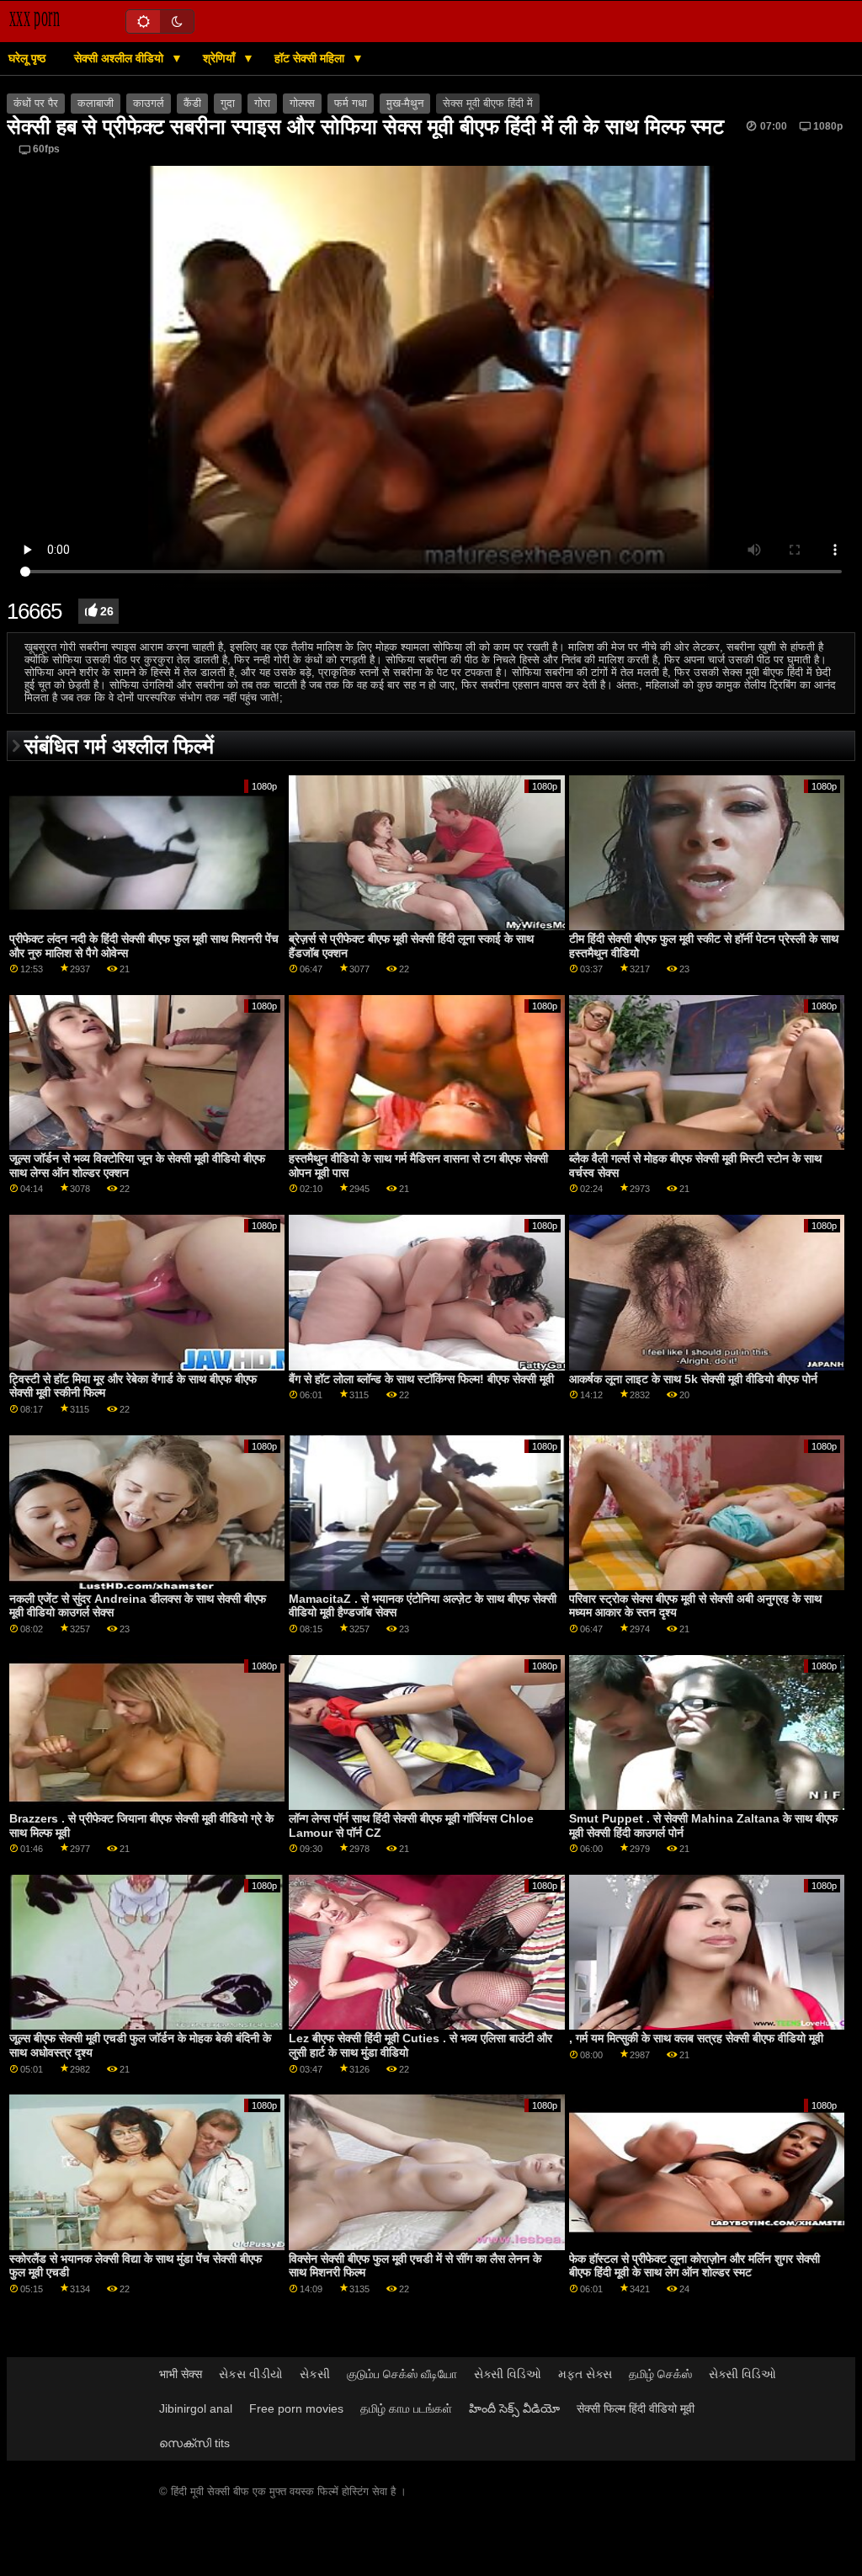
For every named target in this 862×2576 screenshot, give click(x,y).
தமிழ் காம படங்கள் (406, 2408)
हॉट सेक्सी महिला (311, 58)
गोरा (262, 104)
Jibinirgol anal (196, 2408)
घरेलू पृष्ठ (27, 58)
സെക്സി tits (194, 2443)
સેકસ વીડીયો (251, 2374)
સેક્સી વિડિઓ (508, 2374)
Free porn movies (296, 2408)
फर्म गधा (351, 104)
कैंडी (192, 104)
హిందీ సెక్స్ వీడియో (514, 2408)
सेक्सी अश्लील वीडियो (120, 58)
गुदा (228, 104)
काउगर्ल (149, 104)
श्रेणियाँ (221, 58)
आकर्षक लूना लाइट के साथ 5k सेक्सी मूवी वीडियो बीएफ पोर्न (693, 1379)
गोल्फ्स (302, 104)
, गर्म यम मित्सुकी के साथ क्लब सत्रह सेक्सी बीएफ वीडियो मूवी (696, 2038)
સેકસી (315, 2374)
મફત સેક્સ (585, 2374)
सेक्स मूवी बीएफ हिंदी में (488, 104)
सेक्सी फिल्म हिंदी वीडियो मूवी (636, 2408)
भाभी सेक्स (181, 2374)
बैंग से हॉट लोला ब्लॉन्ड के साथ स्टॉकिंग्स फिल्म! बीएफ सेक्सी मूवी (421, 1379)
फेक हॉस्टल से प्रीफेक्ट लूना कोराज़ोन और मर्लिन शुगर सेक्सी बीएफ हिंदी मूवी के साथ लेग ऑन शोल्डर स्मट (694, 2266)
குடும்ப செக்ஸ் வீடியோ (402, 2374)
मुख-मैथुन (405, 104)
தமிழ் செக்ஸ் (660, 2374)
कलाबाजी (96, 104)
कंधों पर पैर (36, 104)
